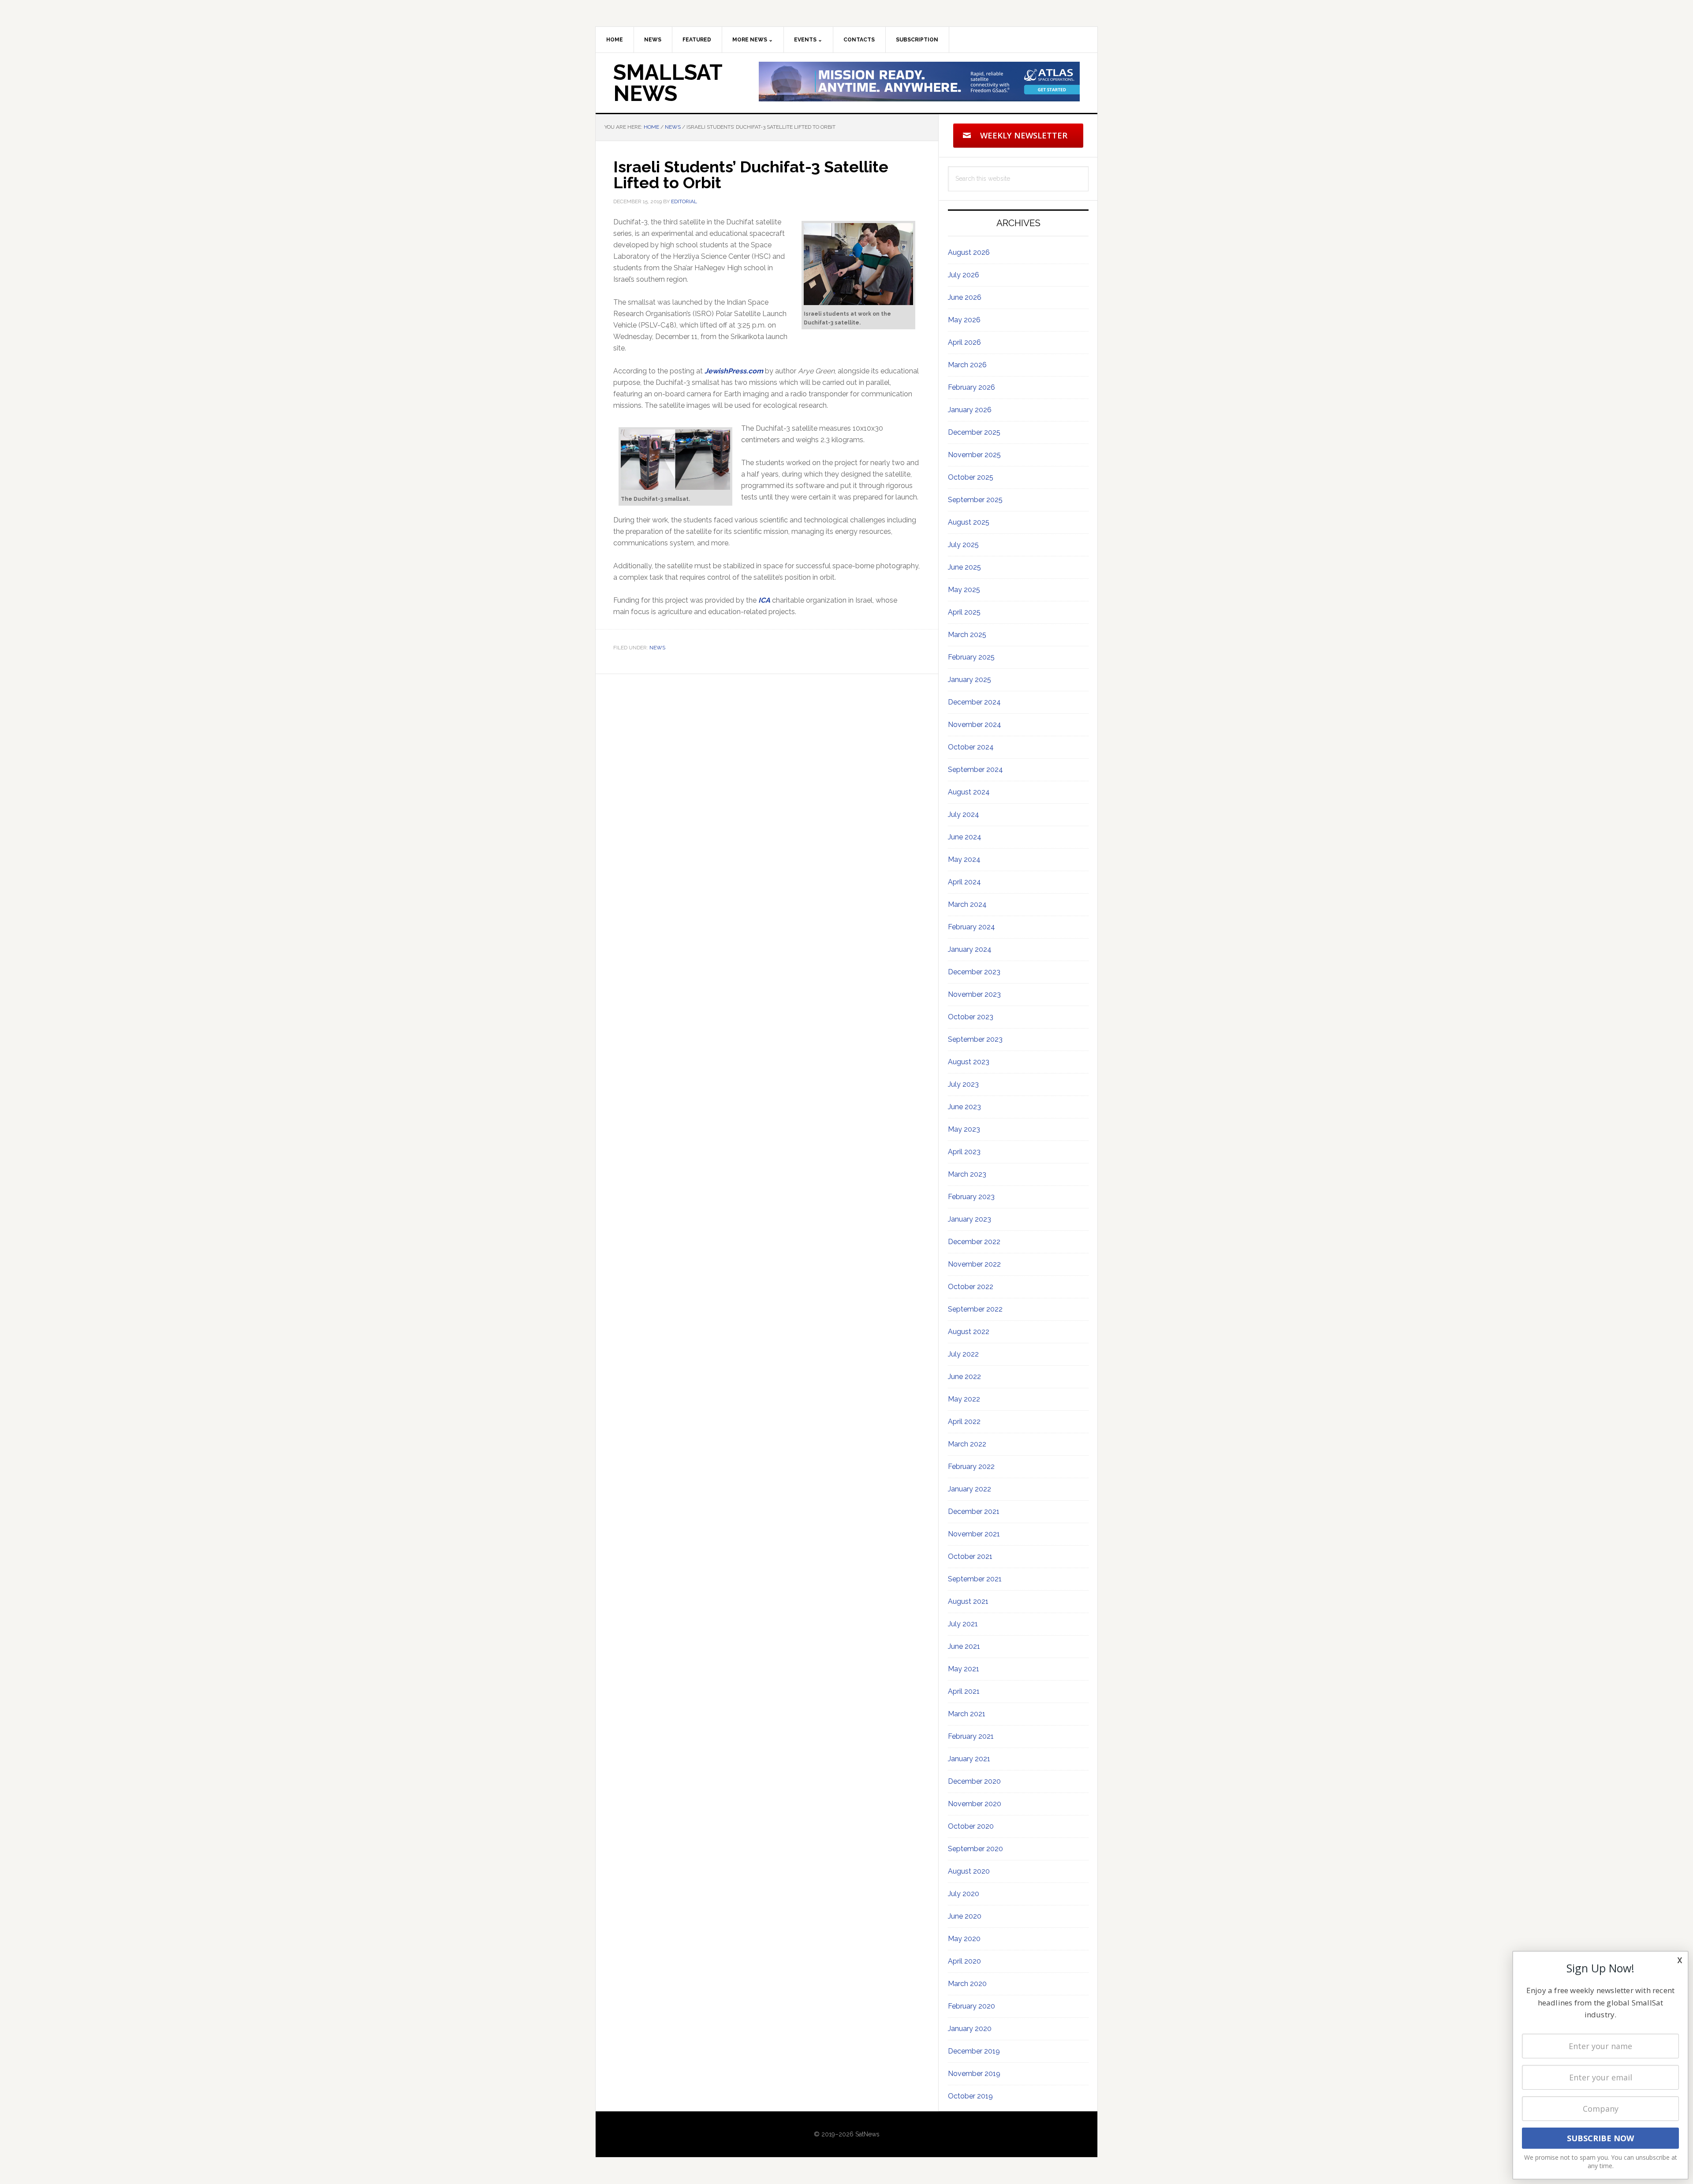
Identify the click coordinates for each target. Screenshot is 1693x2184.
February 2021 (971, 1736)
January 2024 (970, 949)
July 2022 (963, 1354)
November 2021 (974, 1534)
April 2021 (964, 1691)
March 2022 (967, 1444)
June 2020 (965, 1916)
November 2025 (974, 455)
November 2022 (974, 1264)
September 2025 (975, 500)
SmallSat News (668, 83)
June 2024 (965, 837)
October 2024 (971, 747)
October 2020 (971, 1826)
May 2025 (964, 590)
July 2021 (963, 1624)
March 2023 (967, 1174)
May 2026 (964, 320)
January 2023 (970, 1219)
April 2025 (964, 612)
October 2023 (971, 1017)
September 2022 (975, 1309)
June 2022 (964, 1377)
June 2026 (965, 297)
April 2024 (964, 882)
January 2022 (970, 1489)
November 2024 (975, 725)
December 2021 (974, 1511)
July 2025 (963, 545)
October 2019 (970, 2096)
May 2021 (964, 1669)
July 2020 (964, 1894)
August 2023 (969, 1062)
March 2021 (967, 1714)
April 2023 (964, 1152)
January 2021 (969, 1759)
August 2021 (968, 1601)
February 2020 (971, 2006)
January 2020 (970, 2029)
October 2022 (971, 1287)
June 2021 (964, 1646)
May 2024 (964, 859)
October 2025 (971, 477)
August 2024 (969, 792)
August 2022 (969, 1332)
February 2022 (971, 1467)
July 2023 (963, 1084)
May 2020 (964, 1939)
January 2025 (970, 680)
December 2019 (974, 2051)
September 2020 (975, 1849)
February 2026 (971, 387)
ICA (764, 600)
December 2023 (974, 972)
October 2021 (970, 1556)
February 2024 (971, 927)
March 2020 (967, 1984)
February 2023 (971, 1197)
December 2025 (974, 432)
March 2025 (967, 635)
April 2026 (964, 342)
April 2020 (964, 1961)
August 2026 (969, 252)
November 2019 (974, 2074)
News (657, 648)
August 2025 (969, 522)
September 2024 (975, 770)
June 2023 (964, 1107)
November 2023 (974, 994)
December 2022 (974, 1242)
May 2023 (964, 1129)
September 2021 (975, 1579)
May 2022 (964, 1399)
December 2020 (974, 1781)
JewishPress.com (734, 371)
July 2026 (964, 275)
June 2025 (964, 567)
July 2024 (964, 814)
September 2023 (975, 1039)
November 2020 (975, 1804)
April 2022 (964, 1422)
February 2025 (971, 657)
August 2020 (969, 1871)
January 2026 (970, 410)
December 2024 (974, 702)
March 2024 (967, 904)
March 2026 (967, 365)
